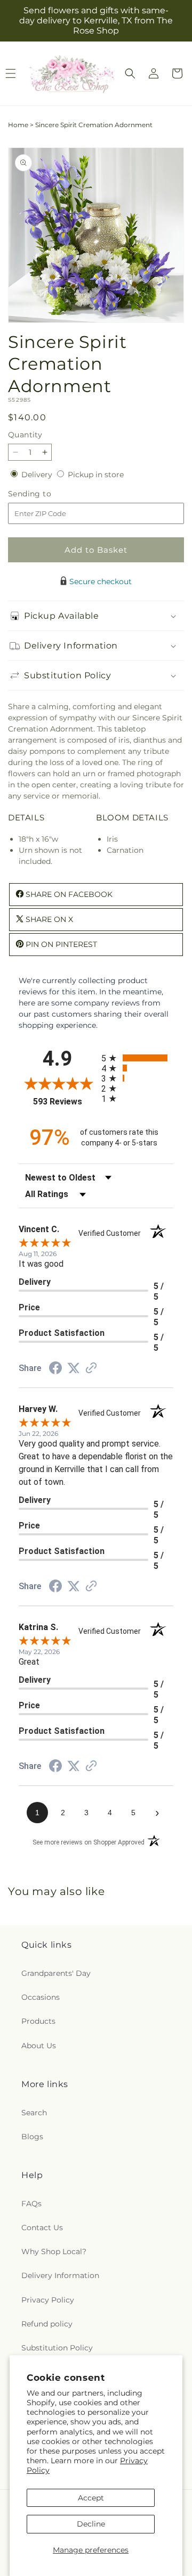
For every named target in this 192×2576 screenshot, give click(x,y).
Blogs (32, 2137)
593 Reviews (65, 1102)
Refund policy (47, 2324)
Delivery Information (60, 2275)
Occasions (41, 1997)
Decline (91, 2524)
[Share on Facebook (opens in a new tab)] (55, 1369)
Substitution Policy (57, 2348)
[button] (130, 73)
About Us (39, 2046)
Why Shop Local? (54, 2251)
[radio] (137, 1058)
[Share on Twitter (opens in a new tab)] (74, 1368)
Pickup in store (96, 475)
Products (38, 2021)
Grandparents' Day (56, 1973)
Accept (91, 2498)
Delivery (38, 475)
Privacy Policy (48, 2300)
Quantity (25, 435)
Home (18, 125)
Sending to (46, 494)
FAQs (31, 2204)
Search (34, 2113)
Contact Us (42, 2228)
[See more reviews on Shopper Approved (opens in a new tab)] (91, 1369)
